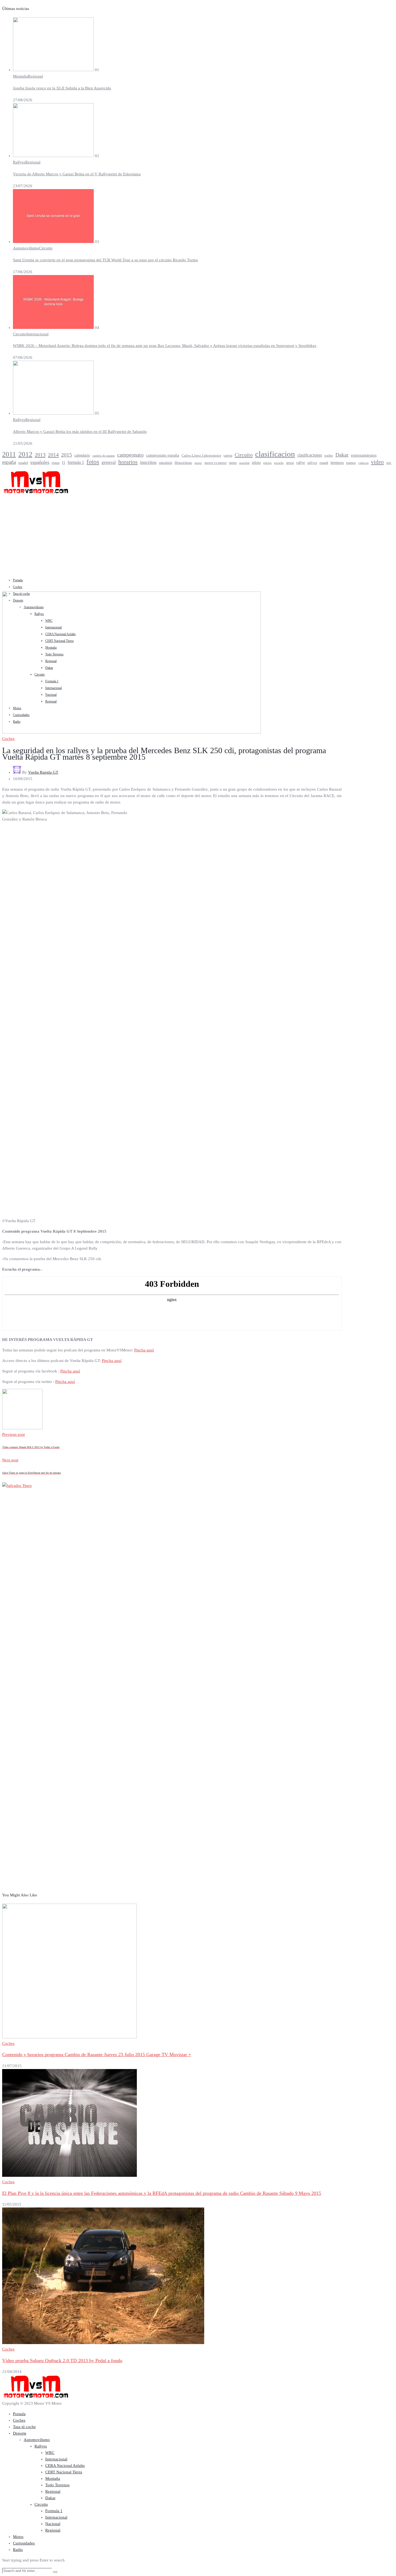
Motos (18, 2537)
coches (329, 456)
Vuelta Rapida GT (43, 772)
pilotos (267, 463)
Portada (18, 580)
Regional (35, 76)
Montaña (20, 76)
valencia (363, 463)
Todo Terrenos (57, 2485)
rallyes (312, 463)
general (109, 462)
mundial (244, 463)
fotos (93, 462)
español (23, 463)
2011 (9, 454)
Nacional (53, 2524)
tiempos (337, 463)
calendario (82, 455)
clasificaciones (310, 455)
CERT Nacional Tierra (64, 2472)
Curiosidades (24, 2543)
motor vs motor (216, 463)
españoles (40, 462)
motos (233, 463)
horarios (128, 462)
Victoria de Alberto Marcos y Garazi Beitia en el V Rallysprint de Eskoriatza (77, 174)
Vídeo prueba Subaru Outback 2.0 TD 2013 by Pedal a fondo (62, 2361)
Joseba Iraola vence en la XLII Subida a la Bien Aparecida (62, 88)
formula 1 (76, 463)
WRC (50, 2453)
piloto (256, 463)
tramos (351, 463)
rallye (301, 463)
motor (198, 463)
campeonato (130, 455)
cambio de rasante (104, 456)
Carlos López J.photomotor (201, 455)
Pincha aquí (144, 1350)
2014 (53, 455)
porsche (279, 463)
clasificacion (275, 454)
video (377, 462)
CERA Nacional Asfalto (65, 2466)
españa (9, 462)
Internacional (37, 334)
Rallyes (19, 162)
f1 (64, 463)
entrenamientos (364, 455)
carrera (228, 456)
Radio (18, 2550)
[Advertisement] (198, 535)
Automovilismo (26, 248)
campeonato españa (163, 455)
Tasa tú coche (24, 2427)
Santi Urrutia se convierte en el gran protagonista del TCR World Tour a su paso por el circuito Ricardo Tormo (105, 260)
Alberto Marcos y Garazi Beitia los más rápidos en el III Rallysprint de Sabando (80, 432)
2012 (25, 454)
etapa (56, 463)
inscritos (148, 462)
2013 (40, 455)
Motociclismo (183, 463)
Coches (18, 587)
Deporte (20, 2433)
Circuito (46, 248)
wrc (389, 463)
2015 (67, 455)
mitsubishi (166, 463)
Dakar (342, 455)
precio (290, 463)
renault (324, 463)
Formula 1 (54, 2511)
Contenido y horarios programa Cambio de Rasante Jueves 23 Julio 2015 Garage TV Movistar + (97, 2054)
